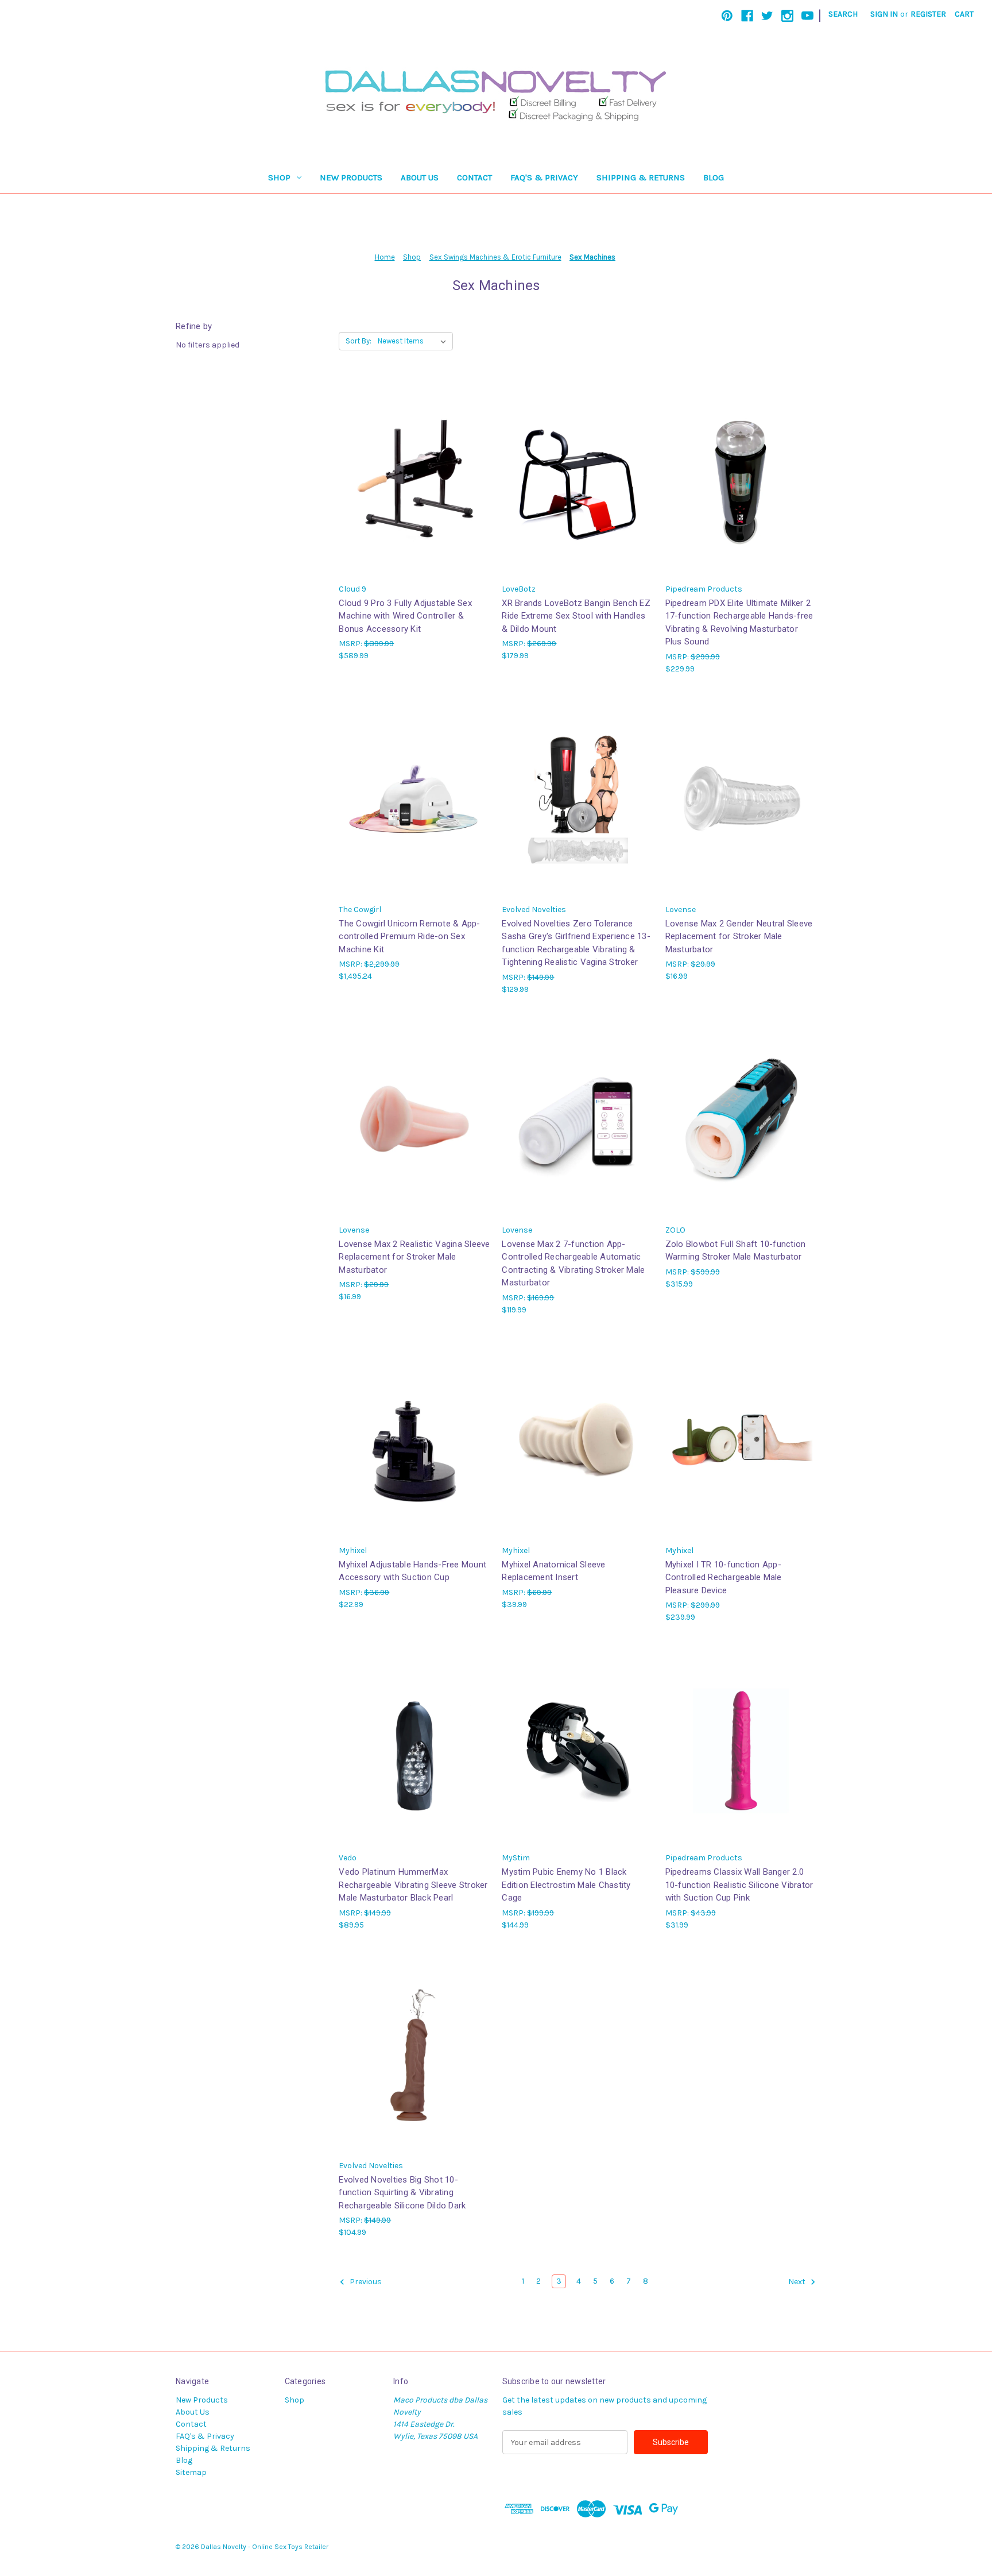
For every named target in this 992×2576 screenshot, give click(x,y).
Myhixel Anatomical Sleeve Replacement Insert (553, 1571)
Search (843, 14)
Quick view (413, 467)
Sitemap (191, 2472)
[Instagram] (787, 16)
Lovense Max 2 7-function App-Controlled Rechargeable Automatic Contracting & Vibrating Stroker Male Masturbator (573, 1264)
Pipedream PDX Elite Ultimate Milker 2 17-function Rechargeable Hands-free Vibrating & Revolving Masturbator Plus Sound (739, 623)
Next (798, 2282)
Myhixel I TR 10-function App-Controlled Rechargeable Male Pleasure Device (724, 1577)
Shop (279, 177)
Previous (365, 2282)
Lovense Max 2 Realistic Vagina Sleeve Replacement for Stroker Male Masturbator (414, 1257)
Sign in (884, 14)
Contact (474, 177)
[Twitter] (767, 16)
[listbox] (414, 341)
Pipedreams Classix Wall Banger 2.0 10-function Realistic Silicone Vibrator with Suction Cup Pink (739, 1885)
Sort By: (359, 341)
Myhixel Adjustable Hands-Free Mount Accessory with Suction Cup (412, 1571)
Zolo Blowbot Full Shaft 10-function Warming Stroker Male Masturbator (736, 1251)
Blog (714, 177)
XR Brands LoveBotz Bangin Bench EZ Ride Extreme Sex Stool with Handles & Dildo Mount (576, 616)
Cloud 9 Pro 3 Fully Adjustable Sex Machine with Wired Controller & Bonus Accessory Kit (405, 616)
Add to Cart (414, 487)
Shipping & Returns (641, 177)
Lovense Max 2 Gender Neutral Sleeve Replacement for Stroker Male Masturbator (739, 936)
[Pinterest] (727, 16)
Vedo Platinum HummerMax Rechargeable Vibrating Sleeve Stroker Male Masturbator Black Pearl (413, 1885)
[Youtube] (807, 16)
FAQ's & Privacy (544, 177)
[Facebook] (747, 16)
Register (928, 14)
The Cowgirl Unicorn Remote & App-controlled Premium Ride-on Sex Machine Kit (409, 936)
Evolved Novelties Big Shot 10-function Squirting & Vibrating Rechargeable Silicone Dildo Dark (402, 2193)
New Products (351, 177)
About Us (420, 177)
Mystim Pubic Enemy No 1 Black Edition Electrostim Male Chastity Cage (566, 1885)
